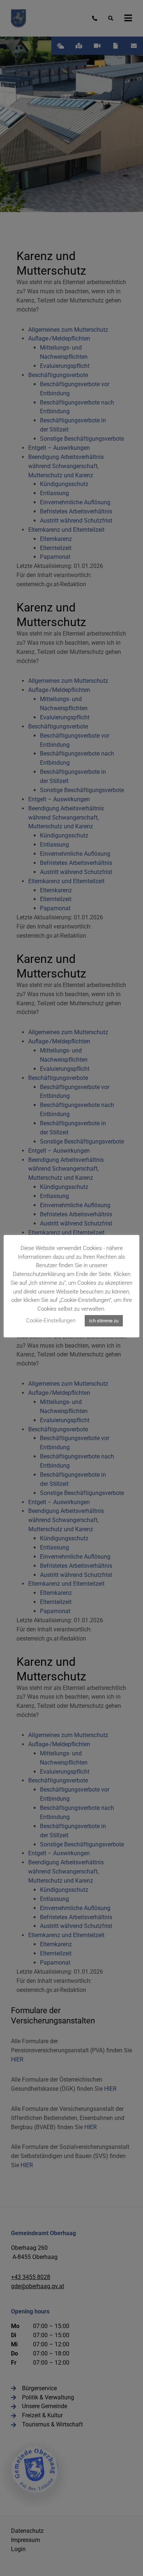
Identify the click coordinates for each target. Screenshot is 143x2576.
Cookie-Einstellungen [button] (51, 1321)
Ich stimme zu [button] (104, 1321)
